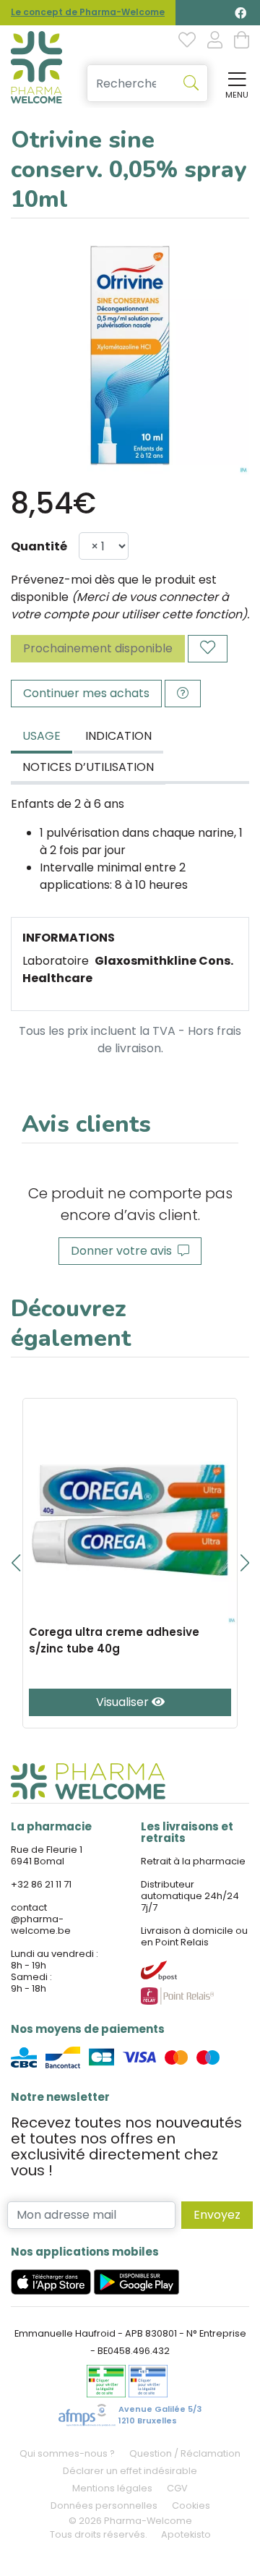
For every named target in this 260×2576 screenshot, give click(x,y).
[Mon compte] (215, 41)
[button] (16, 1563)
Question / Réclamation (185, 2453)
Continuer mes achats (86, 693)
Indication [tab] (118, 736)
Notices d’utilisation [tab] (88, 767)
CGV (177, 2488)
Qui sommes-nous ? (67, 2453)
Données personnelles (104, 2505)
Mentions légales (112, 2488)
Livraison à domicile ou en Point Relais (194, 1936)
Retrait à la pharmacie (193, 1861)
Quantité (39, 546)
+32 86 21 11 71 (41, 1884)
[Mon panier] (242, 41)
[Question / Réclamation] (183, 694)
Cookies (191, 2505)
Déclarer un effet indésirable (130, 2471)
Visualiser (124, 1702)
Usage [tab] (42, 736)
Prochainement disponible (98, 648)
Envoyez (217, 2215)
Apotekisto (186, 2534)
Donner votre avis (124, 1251)
